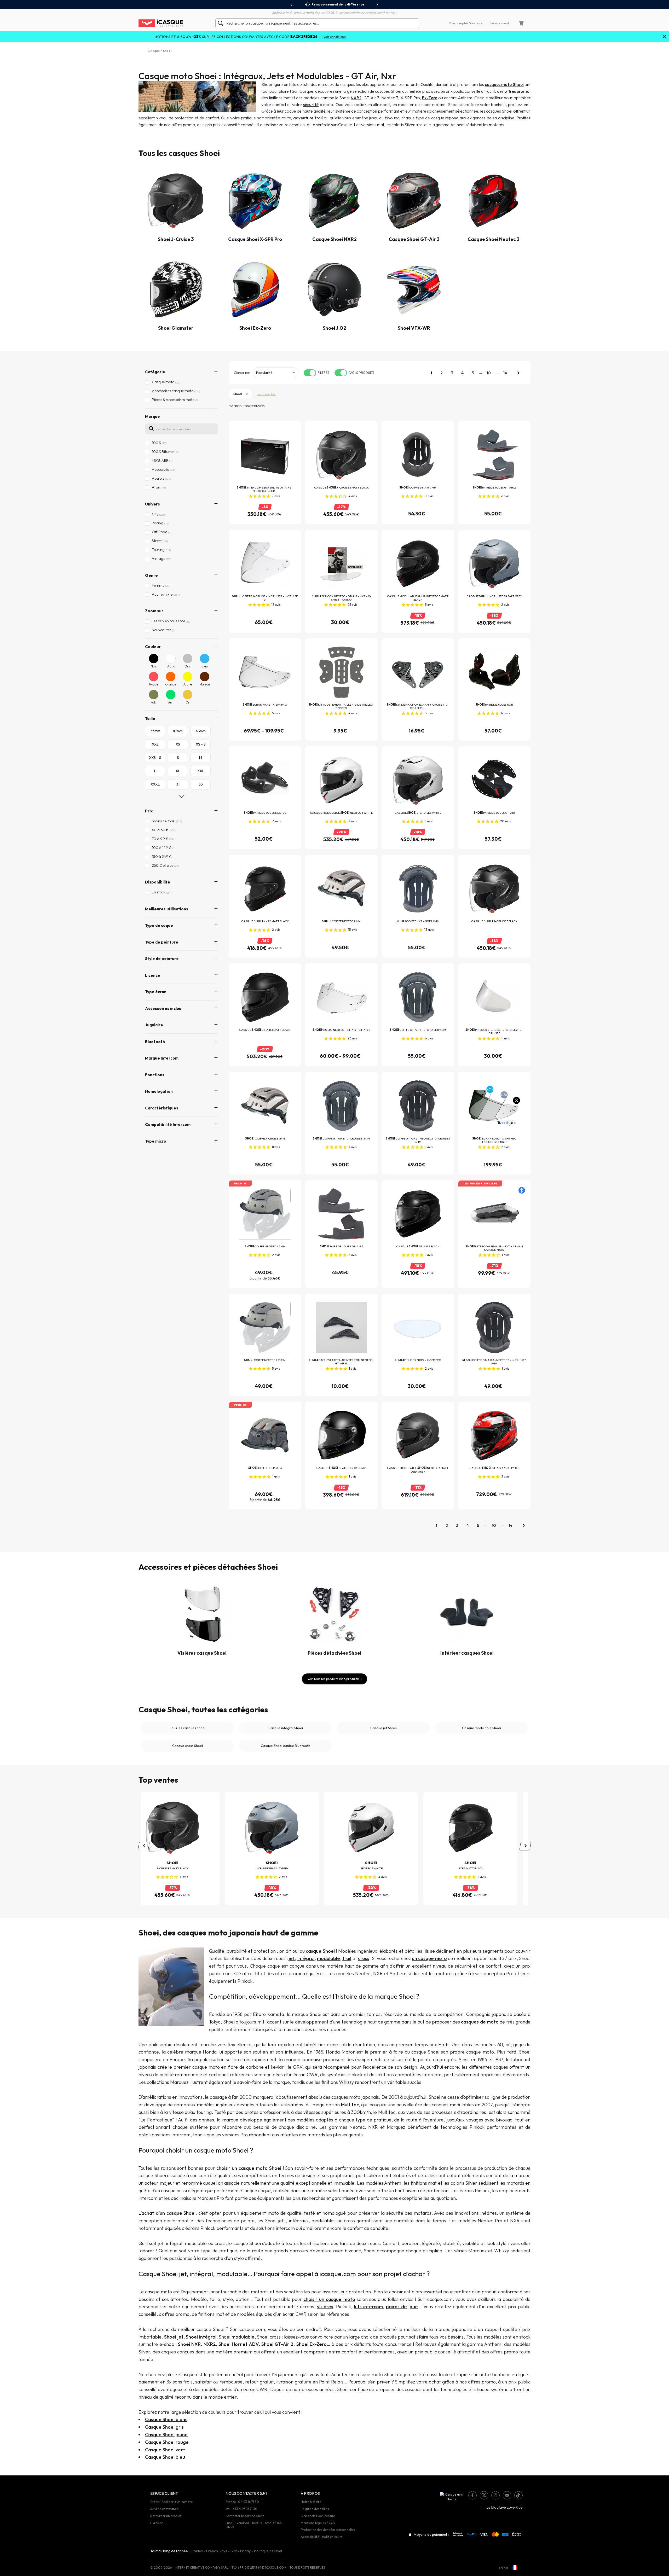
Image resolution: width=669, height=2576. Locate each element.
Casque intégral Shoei (286, 1728)
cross (364, 1958)
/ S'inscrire (475, 23)
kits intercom (368, 2307)
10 (489, 373)
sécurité (311, 104)
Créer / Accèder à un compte (171, 2502)
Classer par (242, 373)
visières (325, 2307)
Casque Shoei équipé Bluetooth (286, 1746)
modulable (328, 1958)
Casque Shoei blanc (166, 2419)
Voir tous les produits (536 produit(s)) (334, 1679)
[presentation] (292, 5)
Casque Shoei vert (165, 2450)
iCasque (154, 51)
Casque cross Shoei (188, 1746)
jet (292, 1958)
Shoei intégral (201, 2337)
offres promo (517, 91)
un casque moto (429, 1958)
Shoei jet (174, 2337)
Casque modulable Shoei (481, 1728)
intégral (306, 1958)
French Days (217, 2551)
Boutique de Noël (268, 2551)
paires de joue (402, 2307)
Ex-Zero (430, 98)
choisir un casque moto (329, 2299)
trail (347, 1958)
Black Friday (241, 2551)
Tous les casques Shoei (188, 1728)
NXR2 (356, 98)
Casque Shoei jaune (166, 2435)
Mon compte (458, 23)
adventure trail (308, 118)
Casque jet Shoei (383, 1728)
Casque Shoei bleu (165, 2457)
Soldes (197, 2551)
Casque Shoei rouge (167, 2442)
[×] (664, 37)
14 (505, 373)
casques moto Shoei (504, 84)
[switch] (310, 373)
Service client (499, 23)
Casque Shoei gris (164, 2427)
